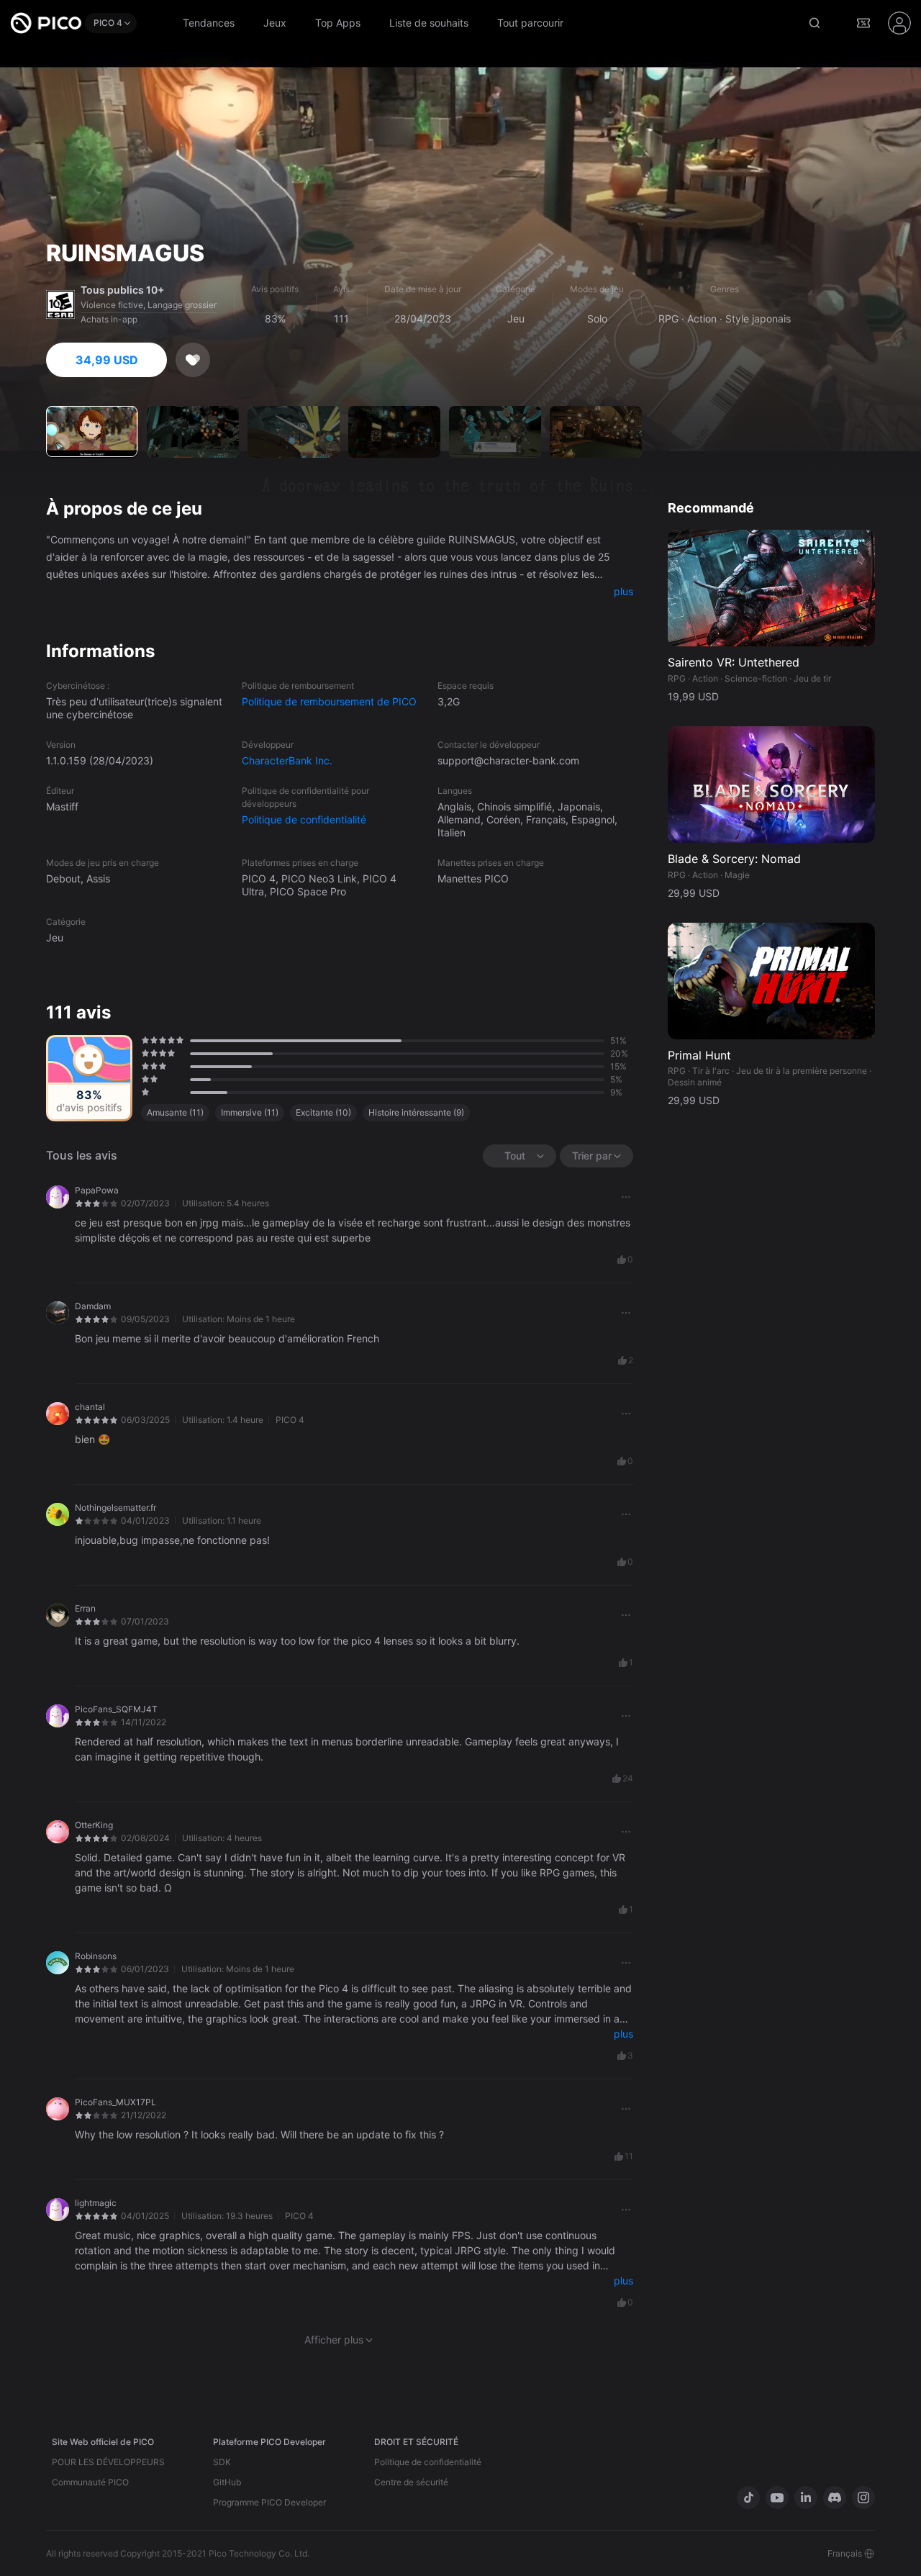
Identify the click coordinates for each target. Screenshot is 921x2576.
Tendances (209, 23)
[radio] (143, 1040)
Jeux (275, 23)
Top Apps (338, 23)
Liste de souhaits (429, 23)
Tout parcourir (530, 23)
